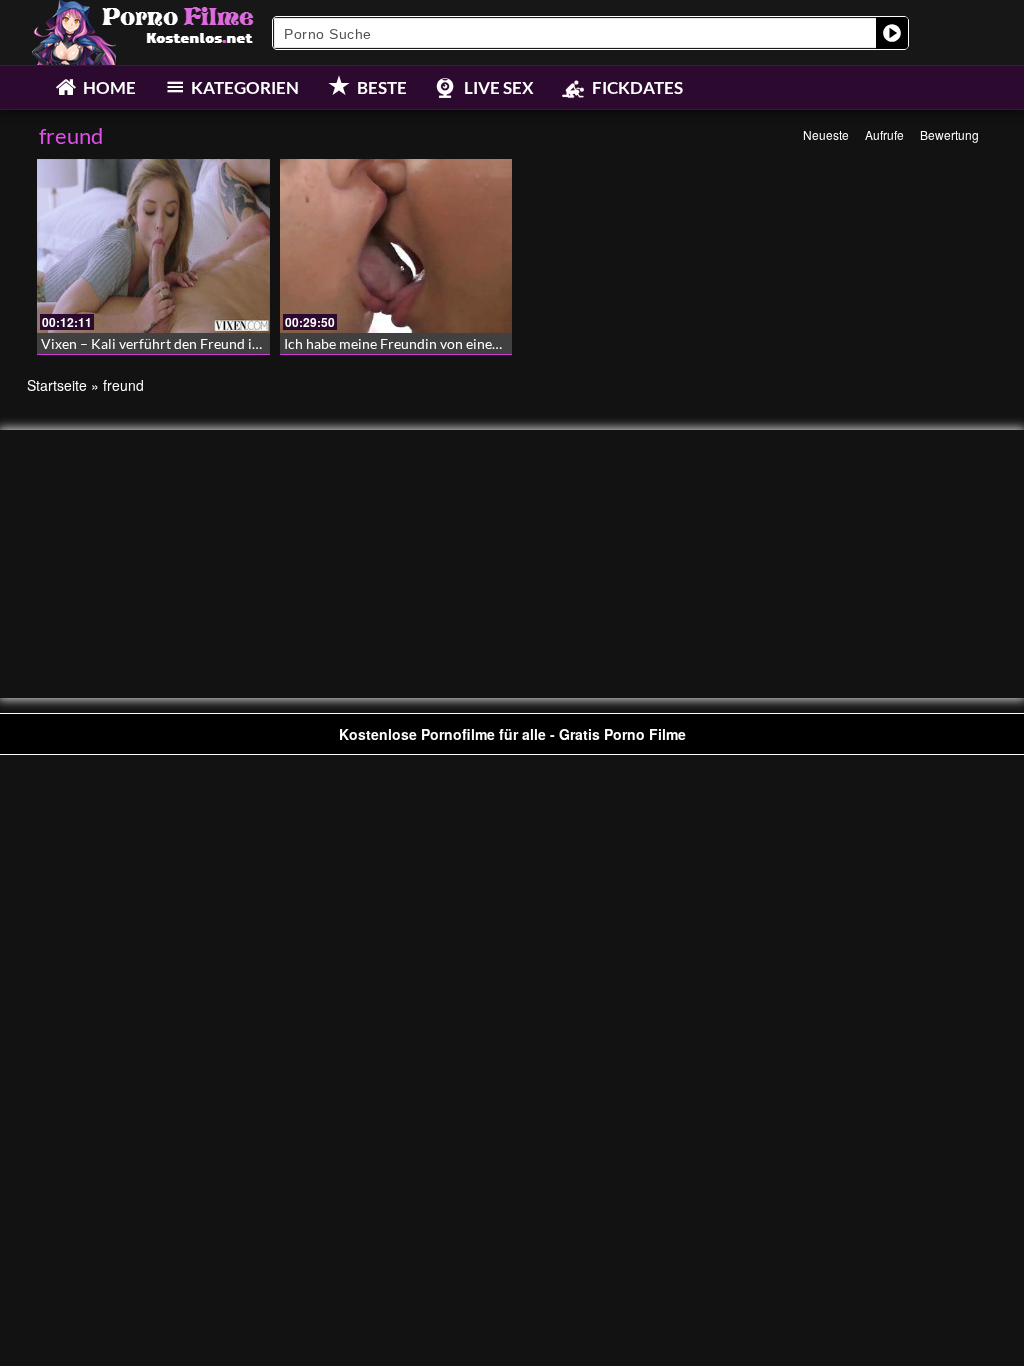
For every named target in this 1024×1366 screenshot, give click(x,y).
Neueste (826, 134)
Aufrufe (884, 134)
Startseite (57, 385)
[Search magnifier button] (892, 33)
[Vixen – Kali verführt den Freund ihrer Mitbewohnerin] (153, 246)
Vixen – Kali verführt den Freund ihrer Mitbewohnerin (210, 343)
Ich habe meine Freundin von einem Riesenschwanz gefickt (464, 343)
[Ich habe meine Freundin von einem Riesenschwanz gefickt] (396, 246)
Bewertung (949, 134)
